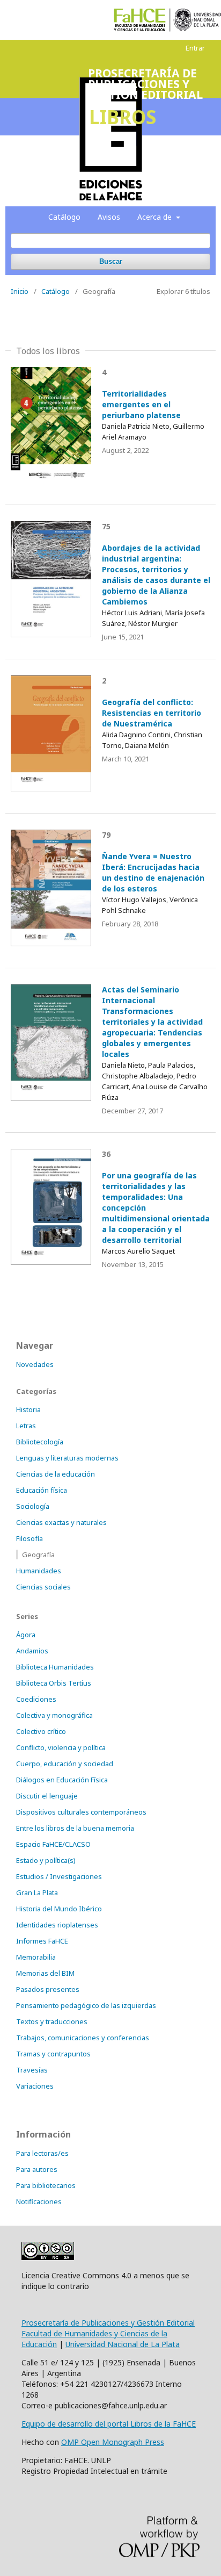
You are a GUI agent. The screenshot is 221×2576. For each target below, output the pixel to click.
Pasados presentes (48, 1989)
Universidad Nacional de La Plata (123, 2344)
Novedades (35, 1364)
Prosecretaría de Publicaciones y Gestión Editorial (108, 2323)
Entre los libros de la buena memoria (75, 1828)
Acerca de (156, 217)
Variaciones (35, 2086)
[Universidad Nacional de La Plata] (197, 20)
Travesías (32, 2070)
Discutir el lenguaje (47, 1796)
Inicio (20, 291)
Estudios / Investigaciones (59, 1876)
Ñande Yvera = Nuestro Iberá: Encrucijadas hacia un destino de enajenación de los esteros (153, 872)
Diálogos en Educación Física (62, 1780)
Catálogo (64, 217)
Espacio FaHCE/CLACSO (53, 1844)
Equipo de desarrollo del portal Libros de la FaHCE (109, 2424)
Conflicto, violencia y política (61, 1747)
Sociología (33, 1506)
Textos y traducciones (52, 2021)
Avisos (109, 217)
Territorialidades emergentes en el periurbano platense (141, 404)
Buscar (111, 261)
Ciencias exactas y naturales (61, 1522)
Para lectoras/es (42, 2153)
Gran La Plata (37, 1893)
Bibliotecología (40, 1442)
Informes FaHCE (42, 1941)
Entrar (195, 48)
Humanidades (39, 1571)
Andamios (32, 1651)
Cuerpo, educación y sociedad (65, 1764)
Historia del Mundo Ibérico (59, 1909)
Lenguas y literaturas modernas (67, 1458)
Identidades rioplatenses (57, 1925)
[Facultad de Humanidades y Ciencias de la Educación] (140, 20)
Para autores (37, 2169)
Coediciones (36, 1699)
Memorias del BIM (45, 1973)
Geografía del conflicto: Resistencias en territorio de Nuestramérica (152, 713)
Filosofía (30, 1538)
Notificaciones (39, 2201)
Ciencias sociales (43, 1587)
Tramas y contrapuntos (53, 2054)
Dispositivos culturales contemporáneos (81, 1812)
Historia (28, 1409)
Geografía (38, 1555)
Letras (26, 1426)
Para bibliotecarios (46, 2185)
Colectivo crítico (41, 1731)
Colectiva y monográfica (54, 1715)
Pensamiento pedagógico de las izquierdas (86, 2005)
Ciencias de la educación (56, 1474)
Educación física (42, 1490)
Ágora (26, 1635)
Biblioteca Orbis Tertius (54, 1683)
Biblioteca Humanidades (55, 1667)
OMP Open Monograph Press (113, 2442)
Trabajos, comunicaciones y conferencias (83, 2038)
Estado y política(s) (46, 1860)
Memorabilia (36, 1957)
